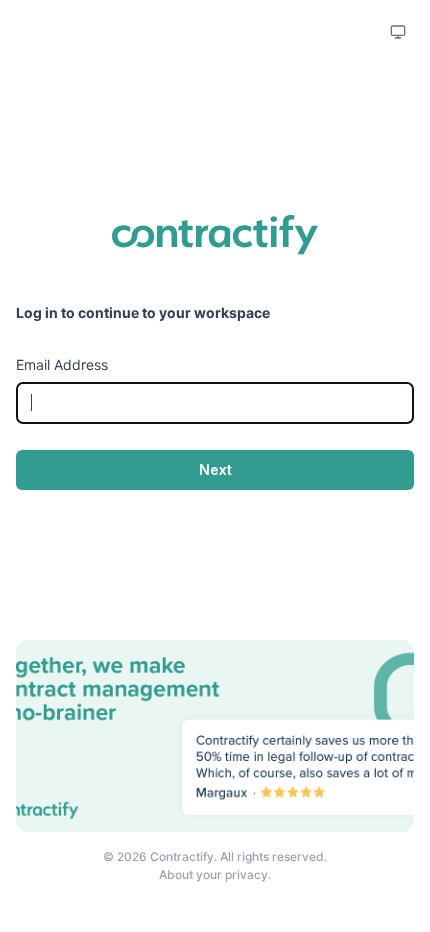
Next (215, 469)
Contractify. (185, 856)
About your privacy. (215, 874)
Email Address (62, 364)
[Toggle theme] (398, 32)
